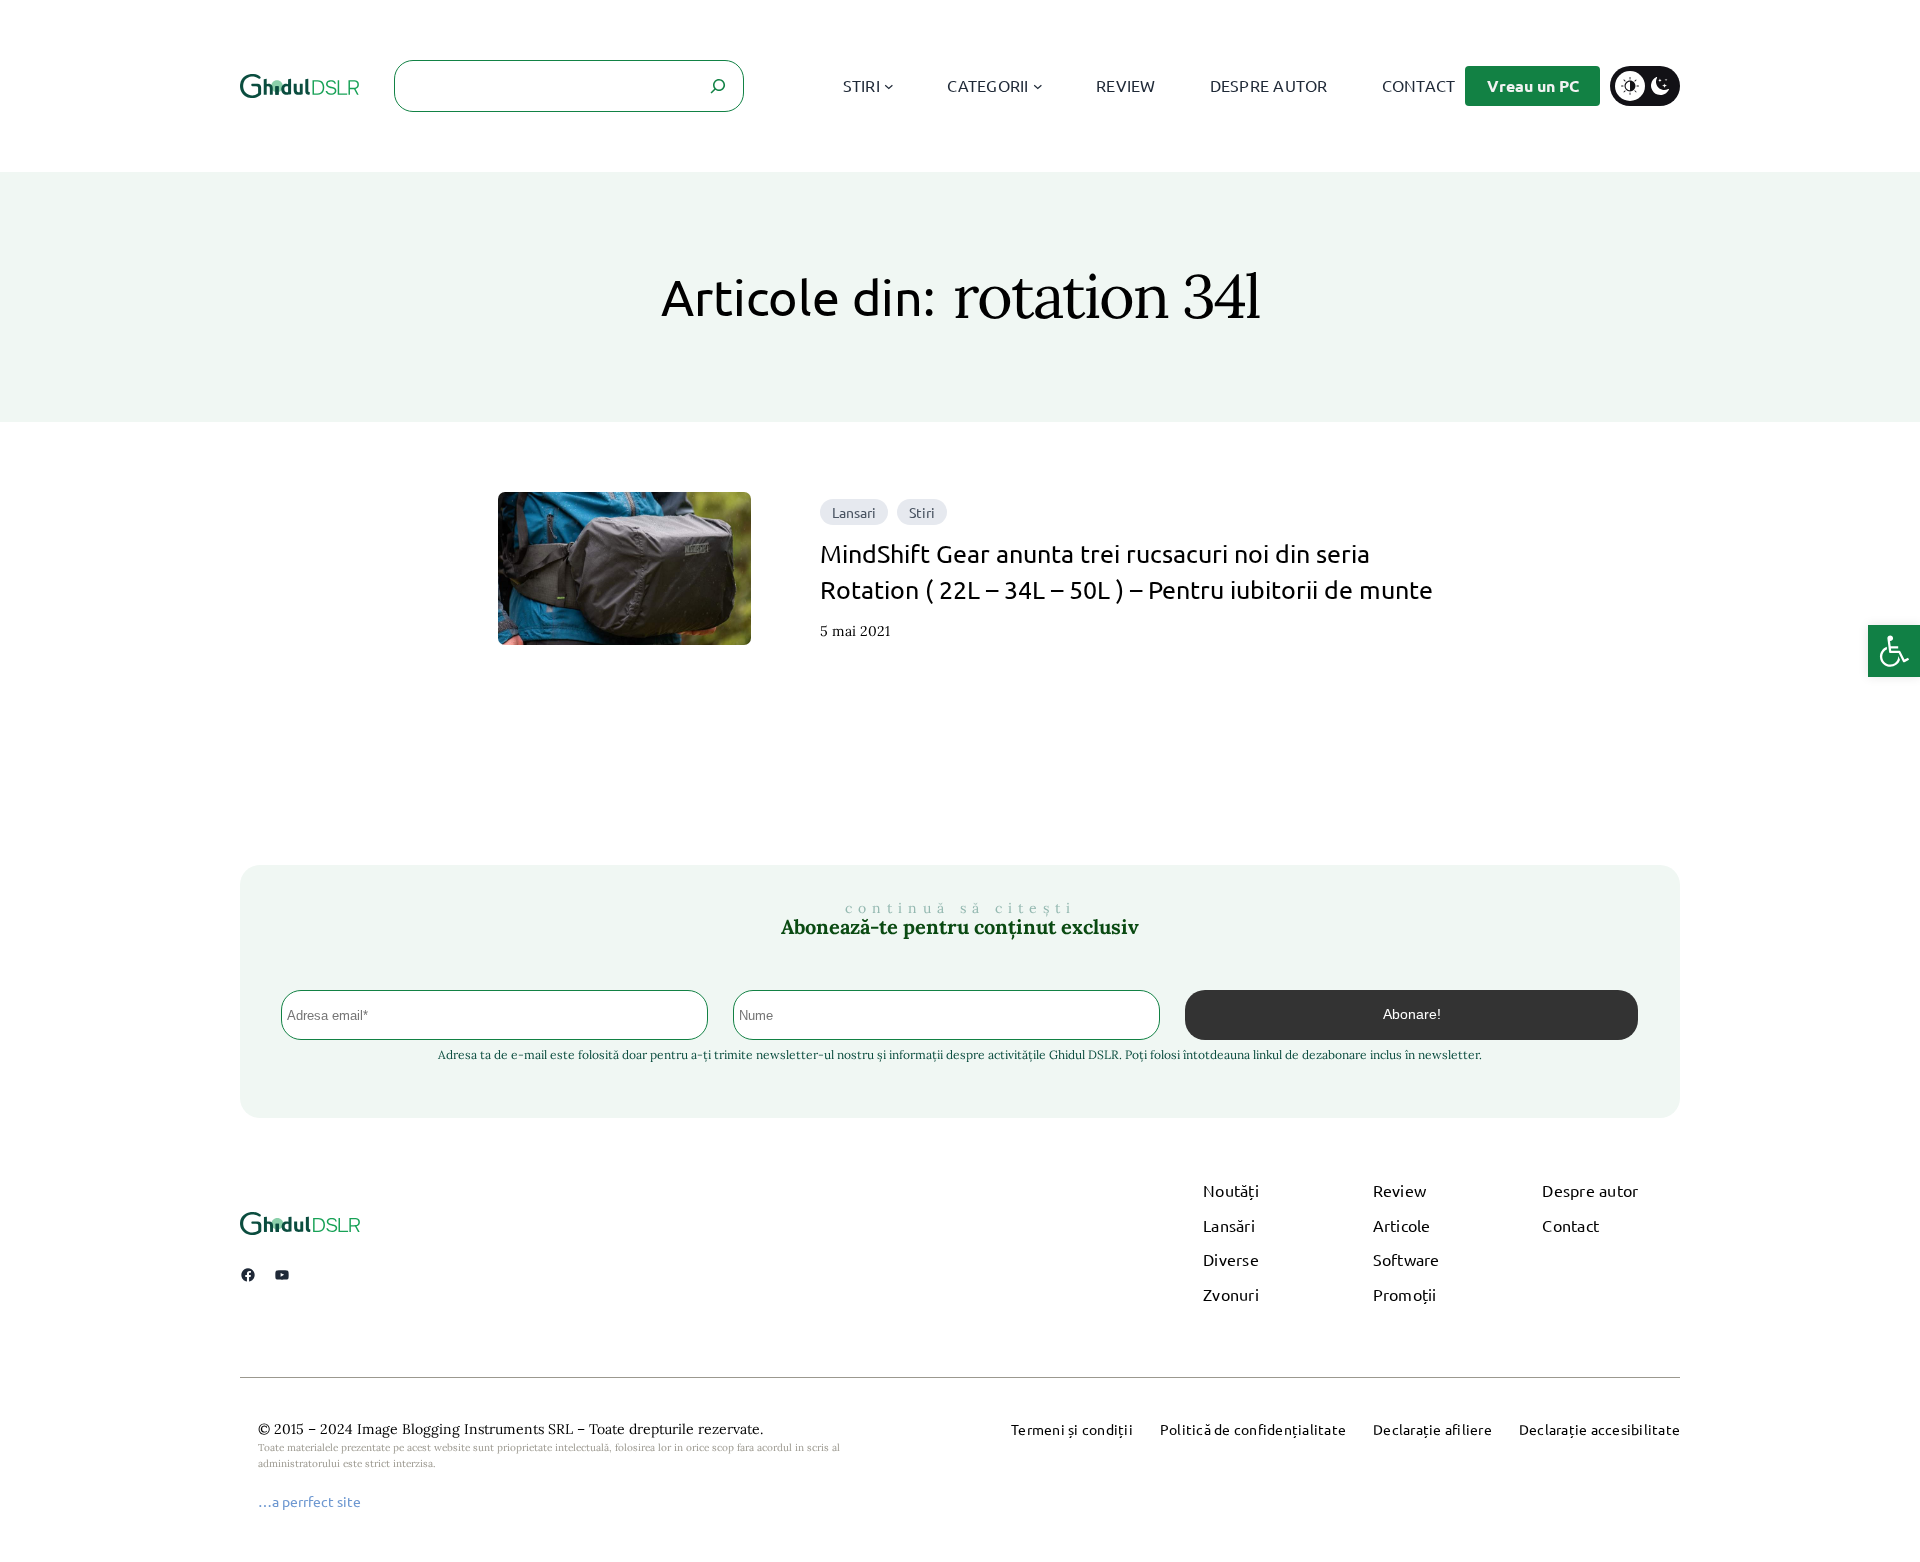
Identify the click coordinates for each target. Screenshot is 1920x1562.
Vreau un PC (1533, 85)
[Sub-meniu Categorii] (1038, 86)
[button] (1894, 651)
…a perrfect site (309, 1501)
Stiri (922, 512)
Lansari (854, 512)
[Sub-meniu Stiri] (889, 86)
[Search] (718, 86)
